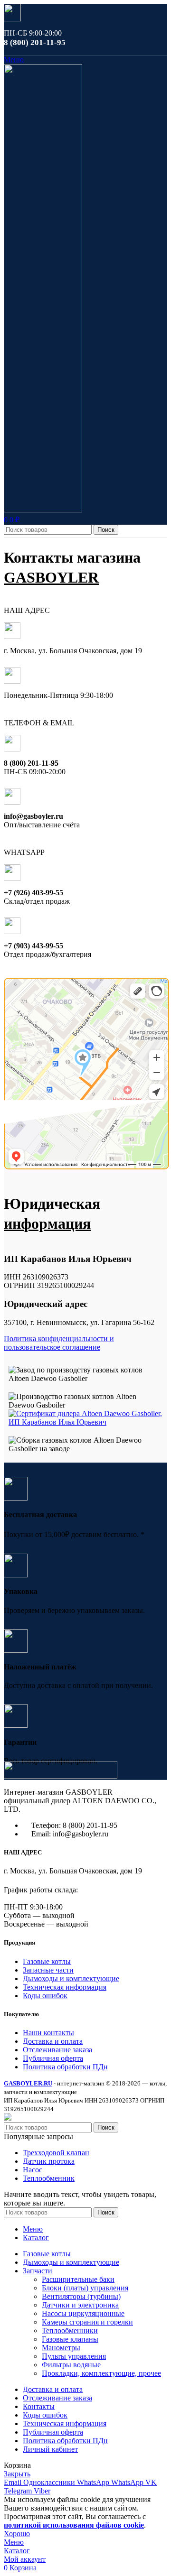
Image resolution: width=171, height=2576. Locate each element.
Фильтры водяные (71, 2365)
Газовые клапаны (70, 2339)
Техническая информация (65, 1987)
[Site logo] (43, 510)
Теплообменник (49, 2178)
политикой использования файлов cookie (74, 2525)
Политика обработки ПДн (65, 2067)
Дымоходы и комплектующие (71, 1978)
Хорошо (17, 2534)
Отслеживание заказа (57, 2050)
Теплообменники (70, 2330)
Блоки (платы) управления (85, 2288)
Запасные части (48, 1970)
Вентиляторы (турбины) (81, 2296)
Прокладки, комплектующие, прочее (101, 2373)
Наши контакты (48, 2033)
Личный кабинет (50, 2449)
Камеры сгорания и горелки (87, 2322)
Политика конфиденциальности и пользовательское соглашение (59, 1343)
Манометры (61, 2348)
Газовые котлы (47, 1961)
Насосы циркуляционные (83, 2313)
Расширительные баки (78, 2279)
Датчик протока (49, 2161)
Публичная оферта (53, 2058)
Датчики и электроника (80, 2305)
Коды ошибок (45, 1996)
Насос (33, 2170)
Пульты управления (74, 2356)
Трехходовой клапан (56, 2153)
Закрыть (17, 2474)
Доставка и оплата (53, 2041)
